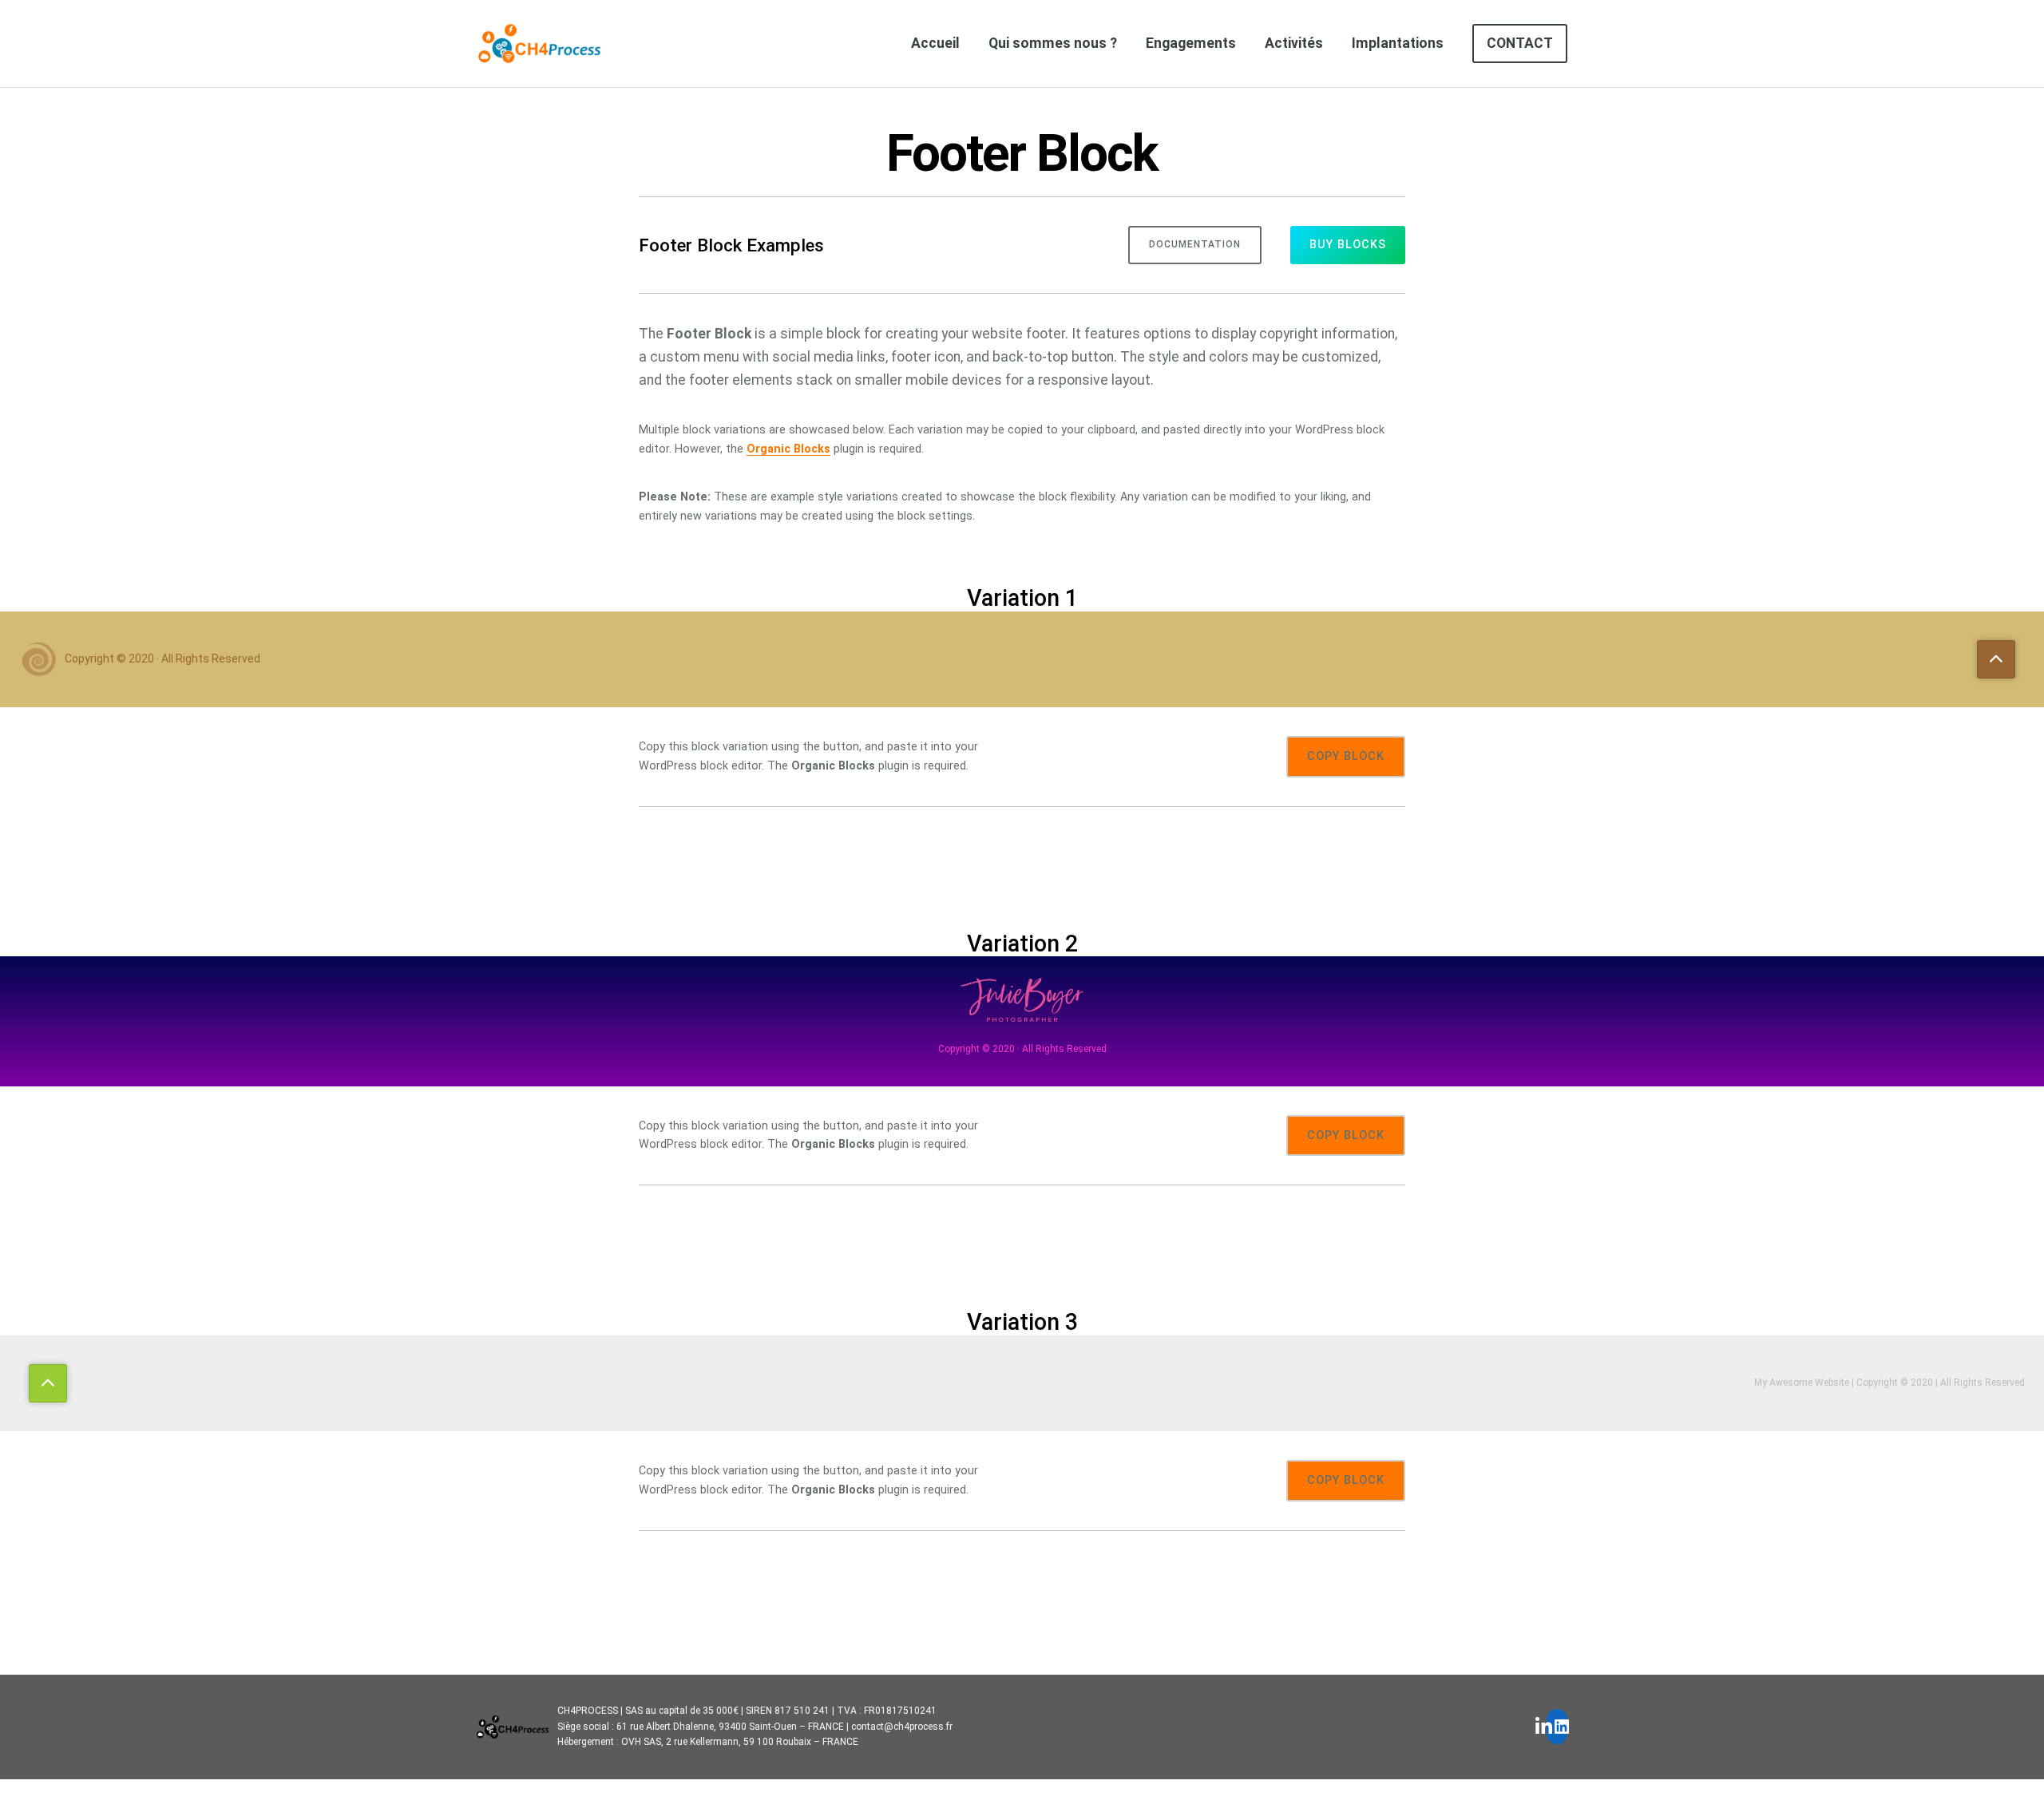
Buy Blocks (1348, 245)
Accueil (935, 43)
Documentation (1195, 244)
